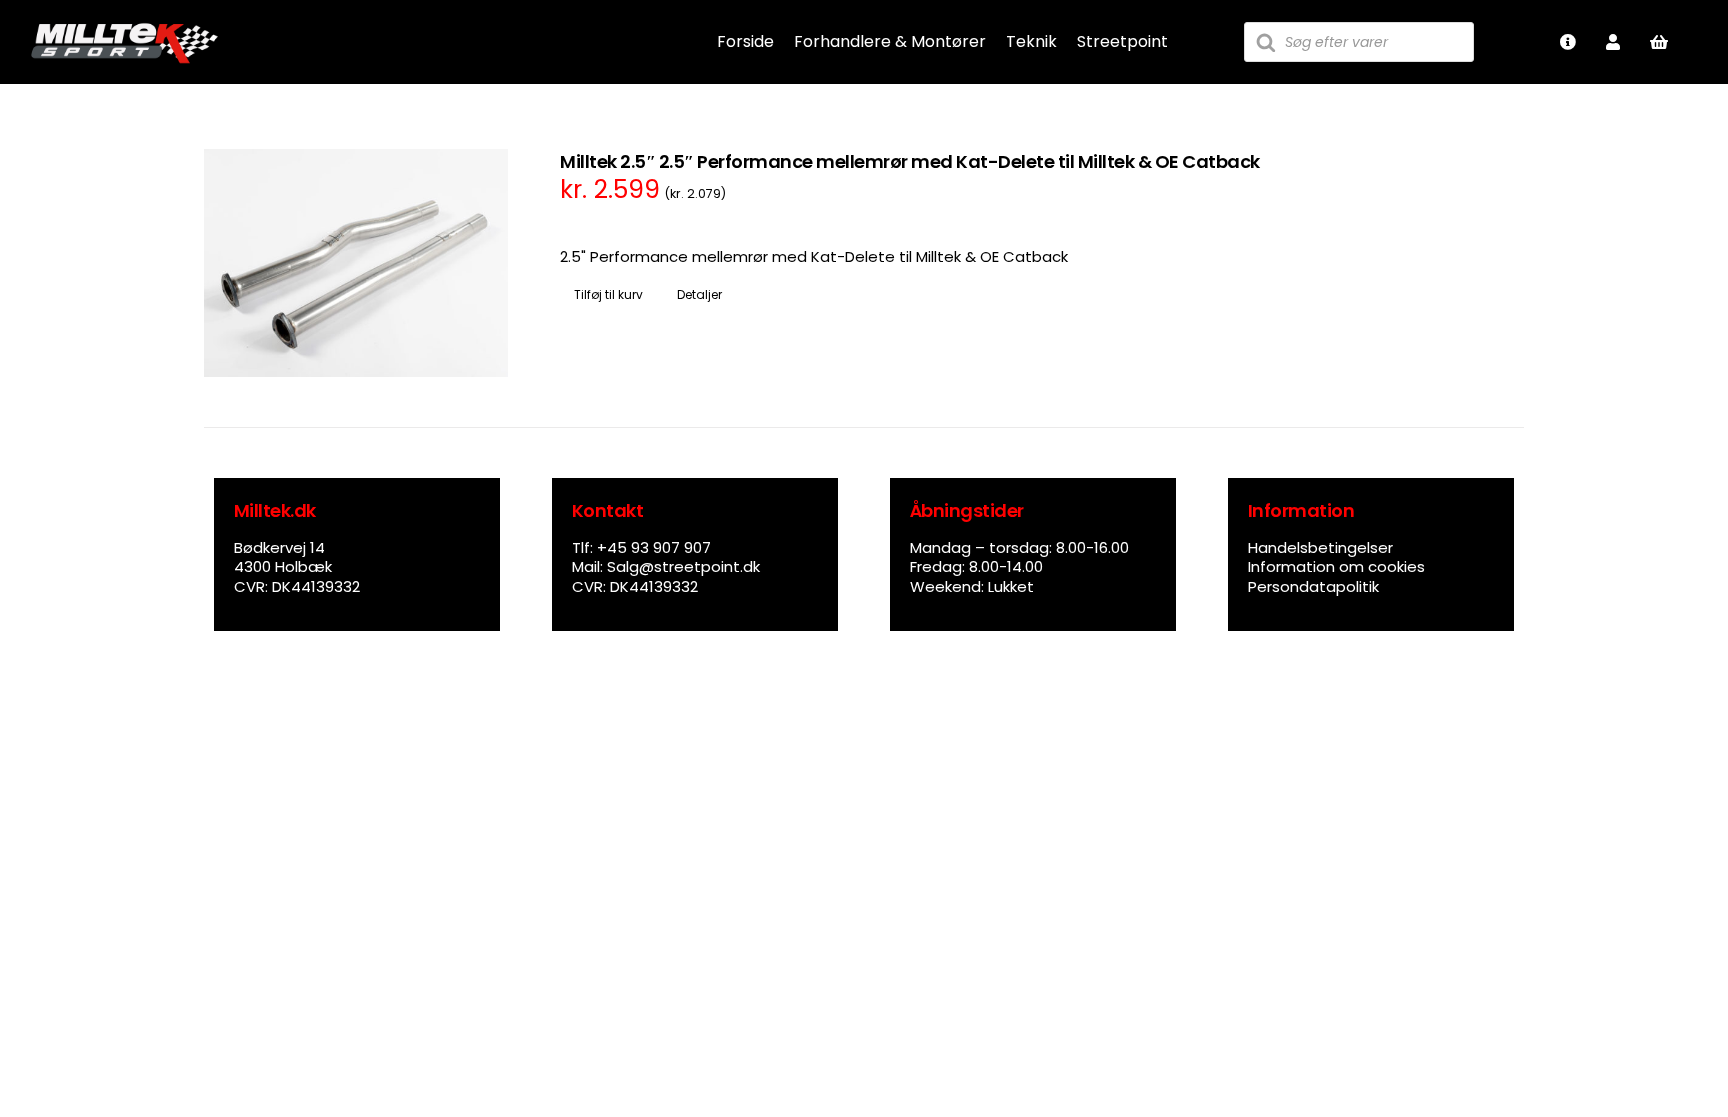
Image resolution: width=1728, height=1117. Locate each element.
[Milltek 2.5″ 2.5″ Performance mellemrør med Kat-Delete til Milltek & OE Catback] (356, 263)
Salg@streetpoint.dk (683, 566)
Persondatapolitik (1313, 586)
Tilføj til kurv (608, 294)
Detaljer (699, 294)
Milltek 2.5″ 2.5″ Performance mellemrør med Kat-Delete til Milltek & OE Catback (910, 161)
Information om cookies (1336, 566)
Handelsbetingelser (1320, 547)
